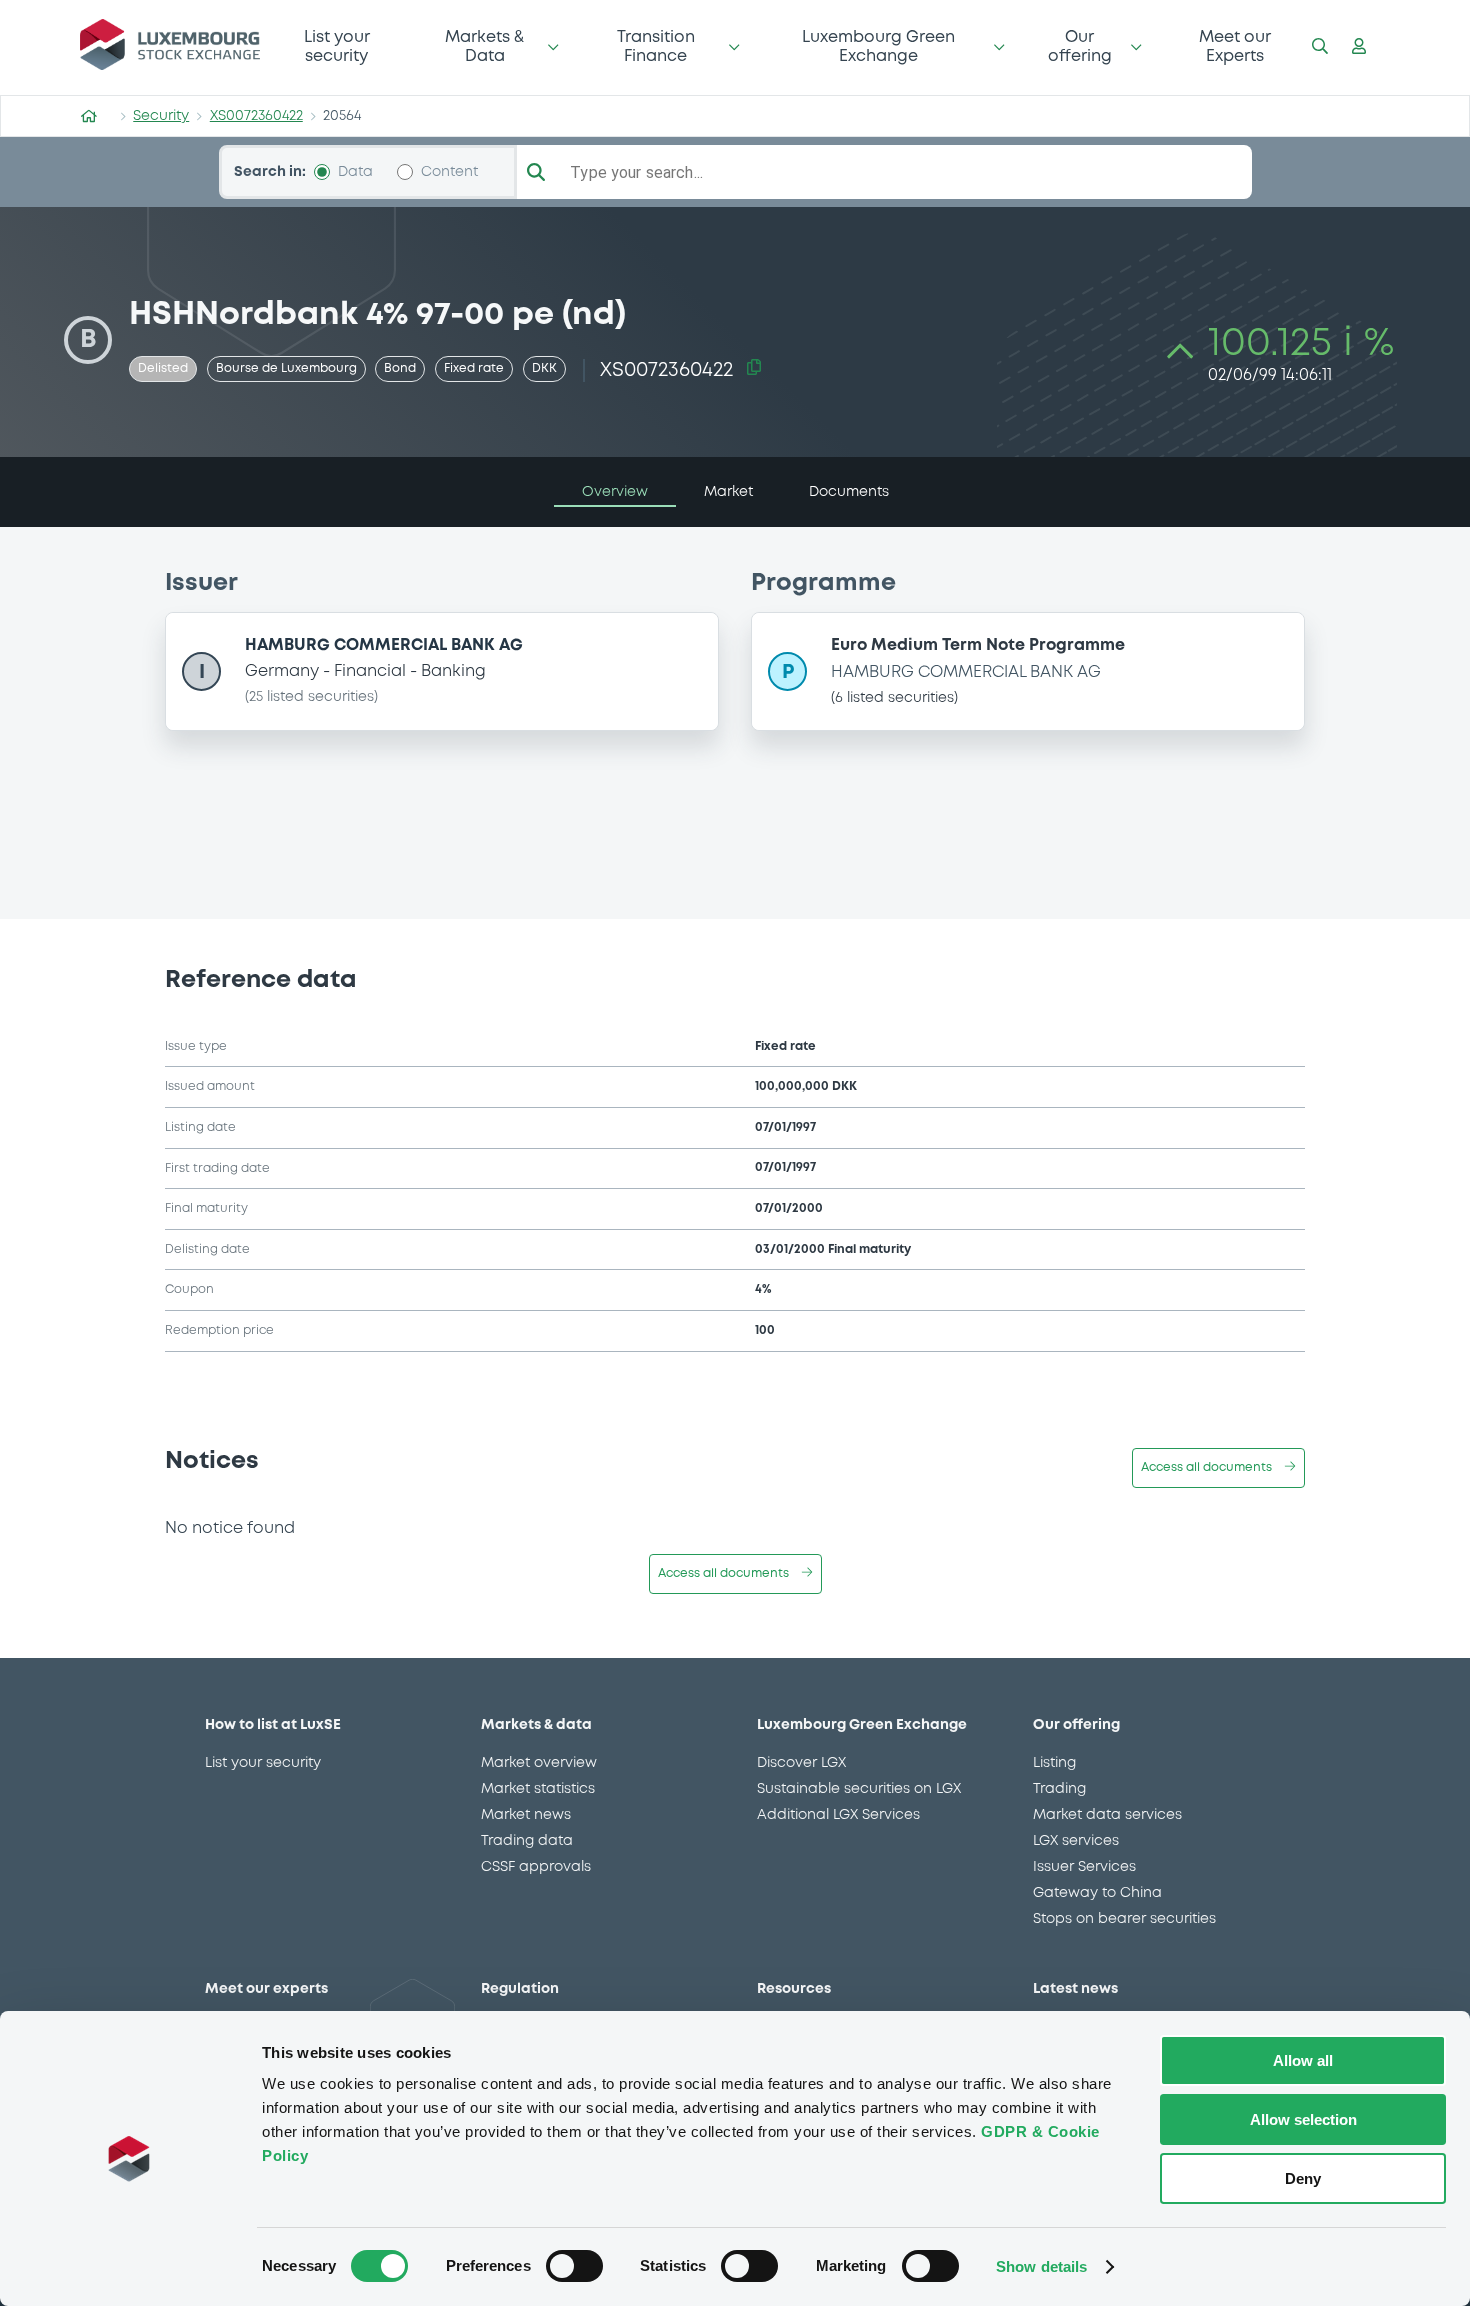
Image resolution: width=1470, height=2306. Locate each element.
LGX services (1076, 1841)
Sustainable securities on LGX (859, 1789)
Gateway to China (1097, 1893)
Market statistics (538, 1789)
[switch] (574, 2266)
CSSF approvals (536, 1867)
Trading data (527, 1841)
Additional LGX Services (838, 1815)
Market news (526, 1815)
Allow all (1303, 2060)
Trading (1059, 1789)
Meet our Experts (1235, 46)
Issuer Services (1084, 1867)
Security (161, 116)
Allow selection (1303, 2119)
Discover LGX (801, 1763)
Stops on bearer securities (1124, 1919)
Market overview (539, 1763)
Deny (1303, 2178)
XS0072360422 (256, 116)
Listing (1054, 1763)
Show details (1041, 2266)
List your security (337, 46)
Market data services (1107, 1815)
